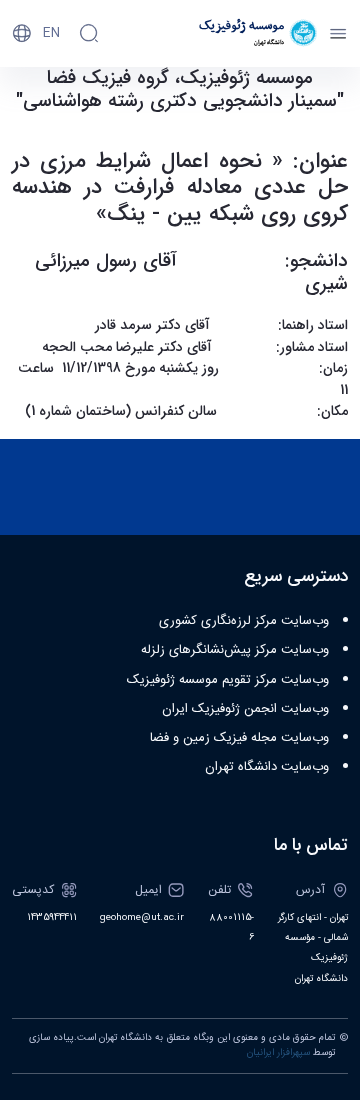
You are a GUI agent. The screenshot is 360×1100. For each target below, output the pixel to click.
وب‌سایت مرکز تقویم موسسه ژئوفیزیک (228, 680)
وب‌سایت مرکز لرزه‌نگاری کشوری (244, 621)
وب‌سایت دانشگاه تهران (267, 767)
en (51, 33)
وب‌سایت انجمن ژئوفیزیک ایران (245, 709)
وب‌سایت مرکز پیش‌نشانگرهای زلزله (235, 650)
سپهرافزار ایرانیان (278, 1053)
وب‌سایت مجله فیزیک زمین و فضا (239, 738)
